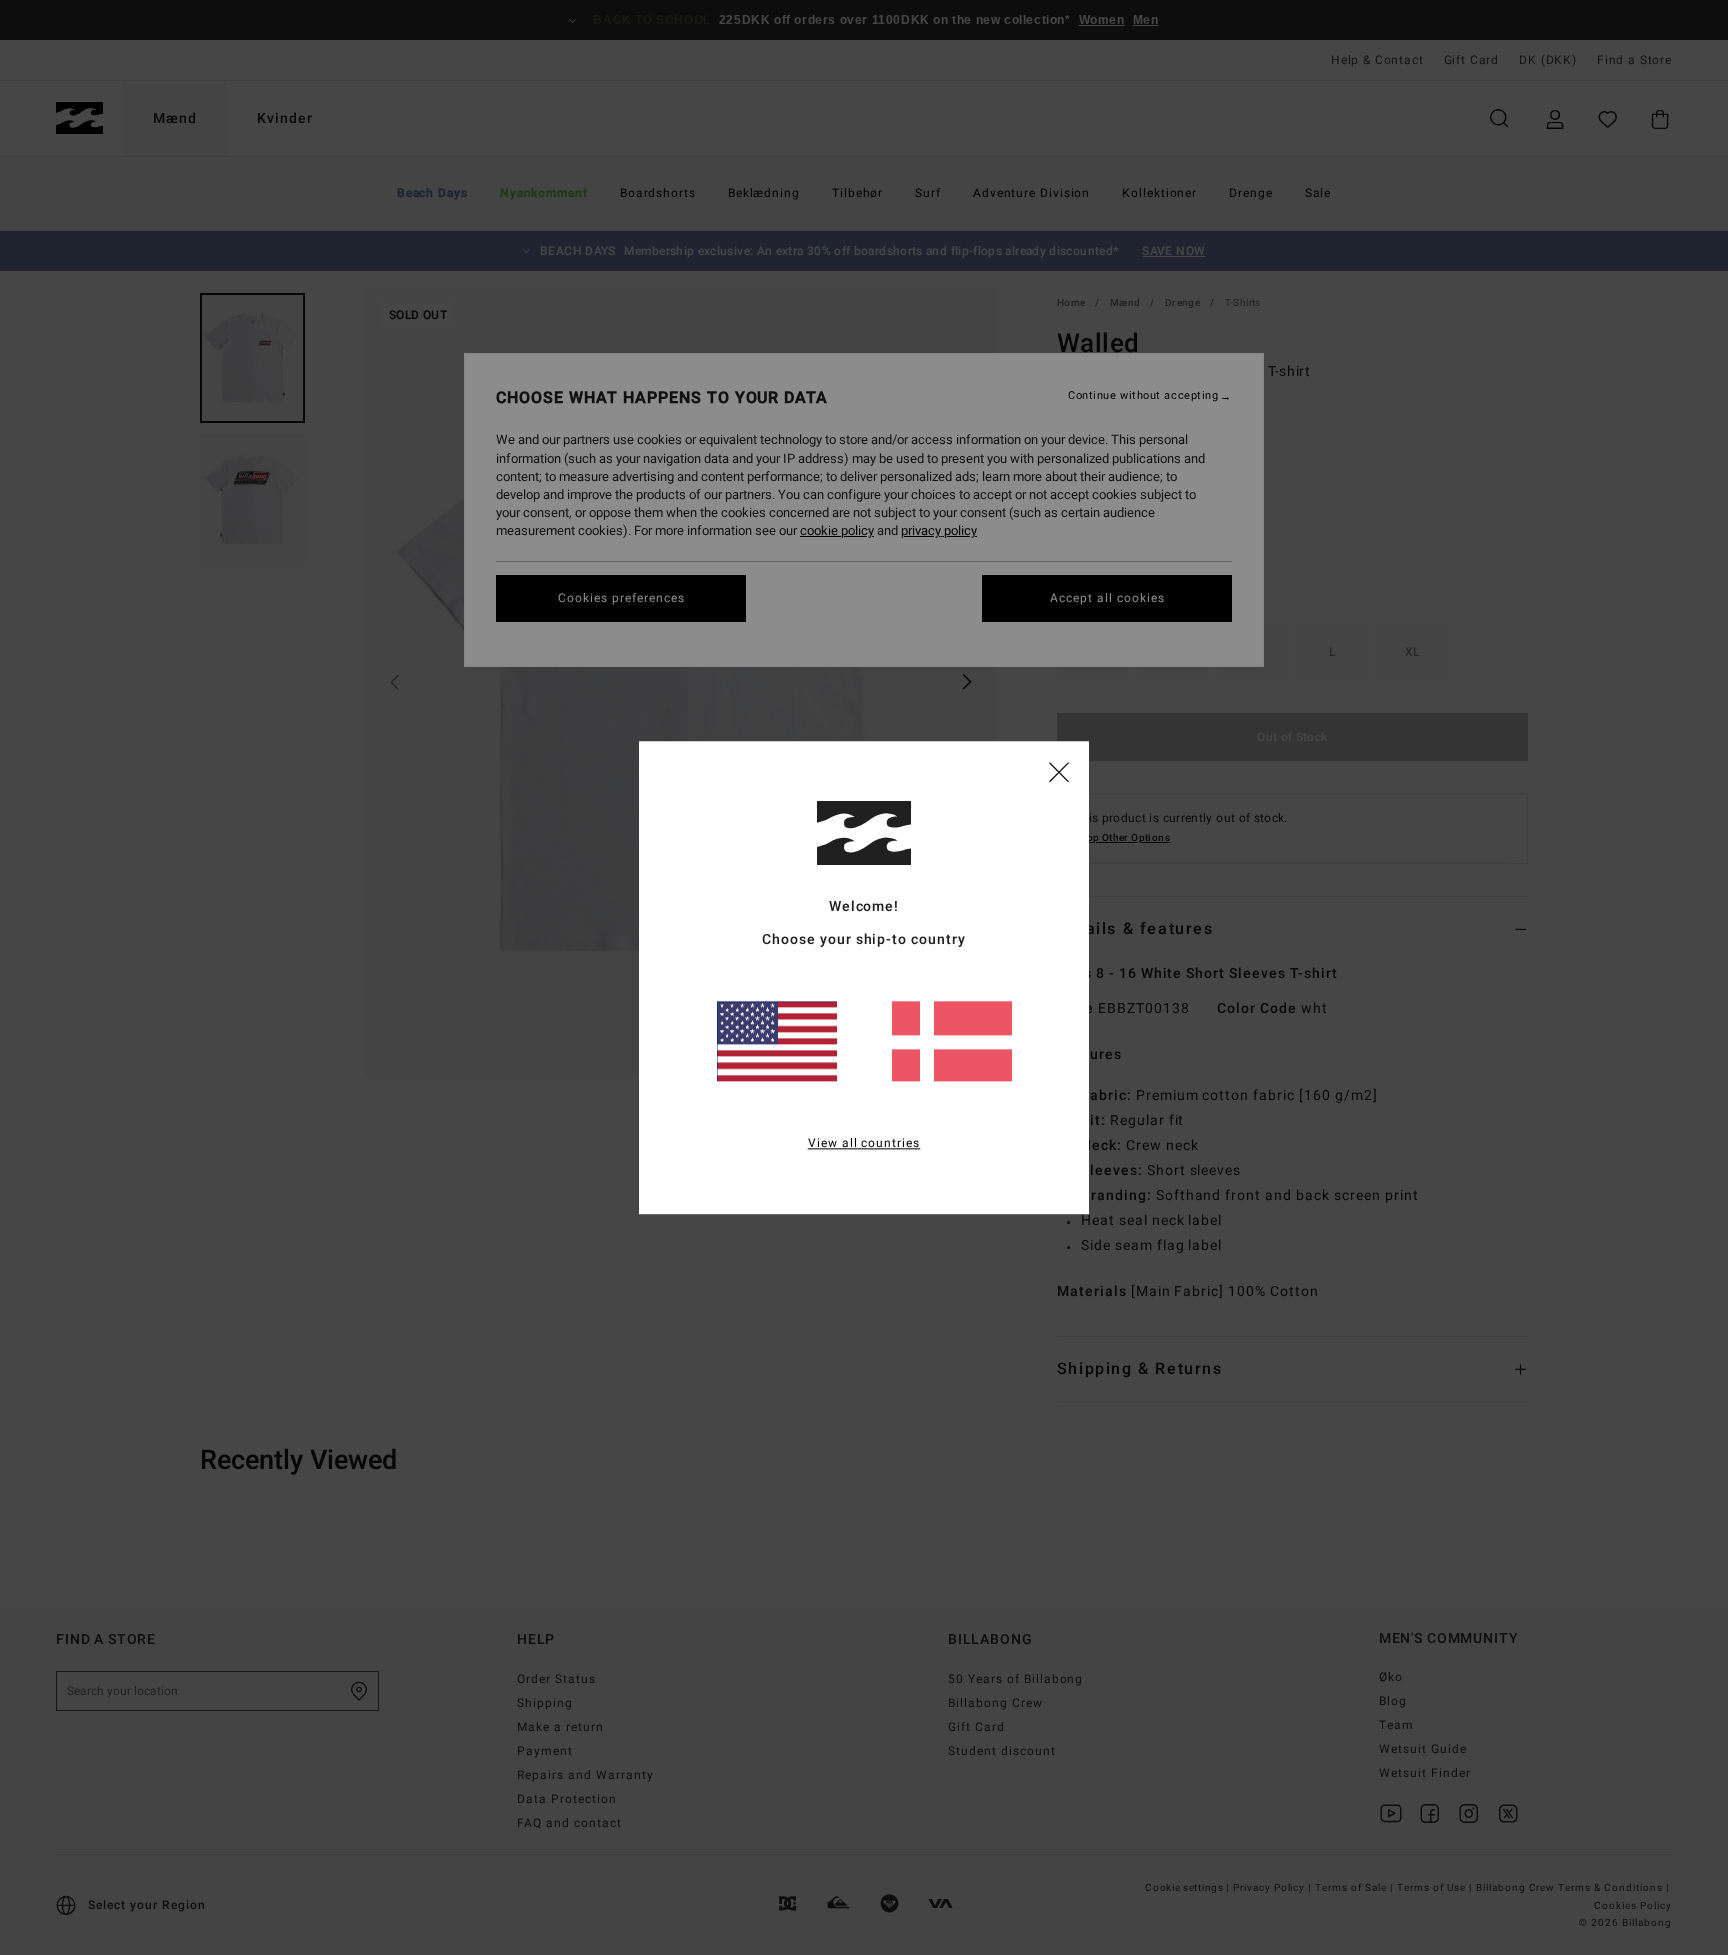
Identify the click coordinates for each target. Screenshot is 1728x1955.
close (1059, 771)
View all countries (864, 1143)
